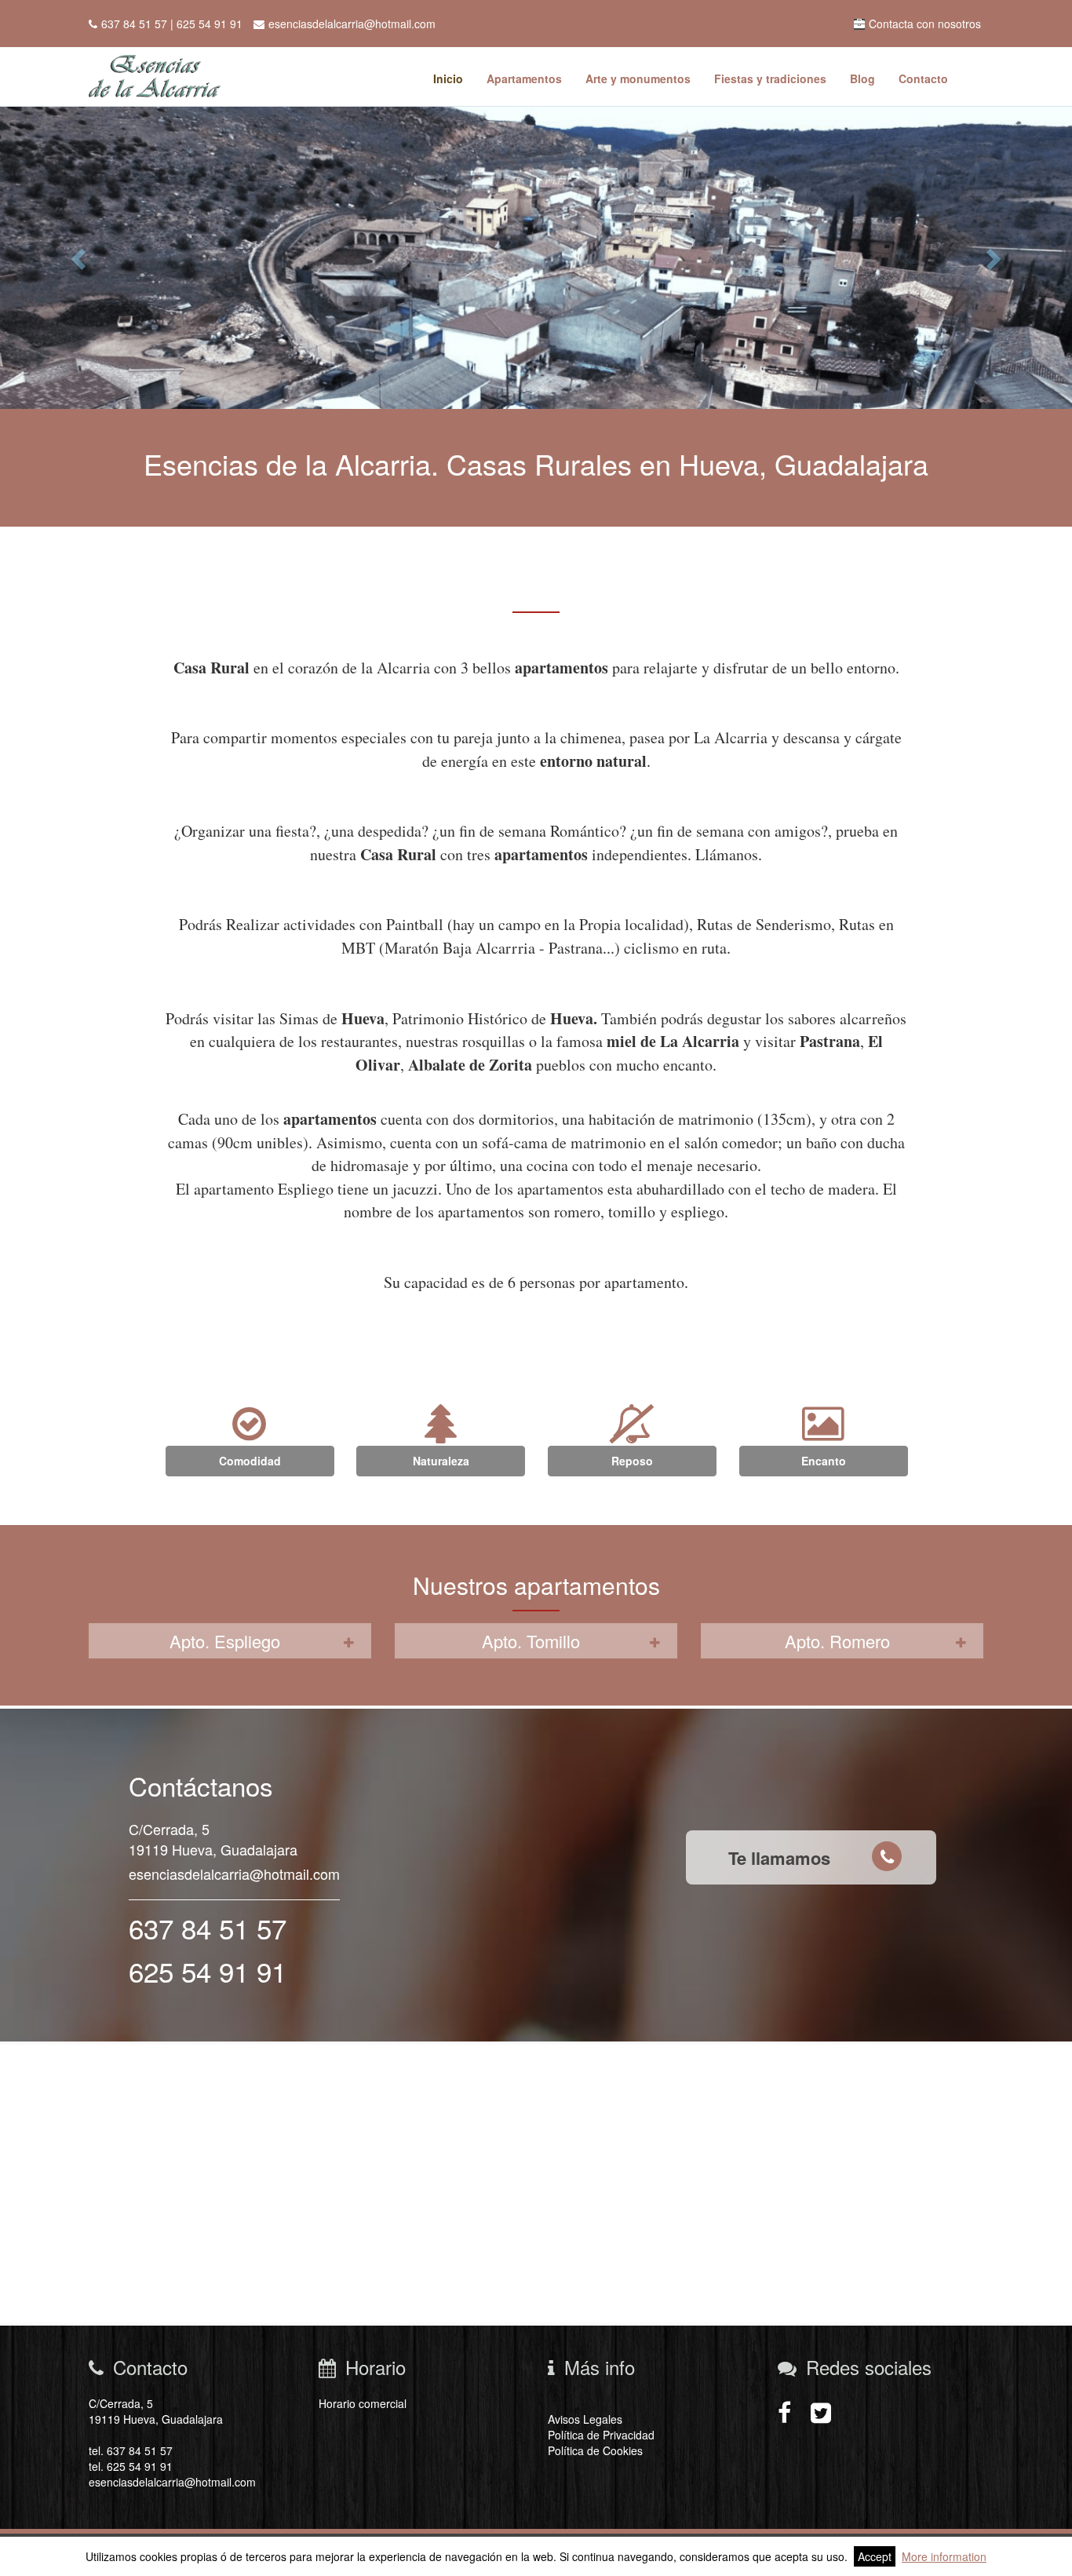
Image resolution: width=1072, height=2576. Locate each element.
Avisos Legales (585, 2419)
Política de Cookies (595, 2450)
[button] (80, 258)
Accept (875, 2556)
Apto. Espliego (225, 1641)
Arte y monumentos (638, 78)
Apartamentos (524, 78)
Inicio (448, 78)
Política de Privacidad (601, 2435)
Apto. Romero (837, 1641)
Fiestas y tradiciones (770, 78)
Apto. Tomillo (531, 1641)
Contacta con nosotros (925, 24)
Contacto (923, 78)
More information (944, 2556)
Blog (862, 78)
